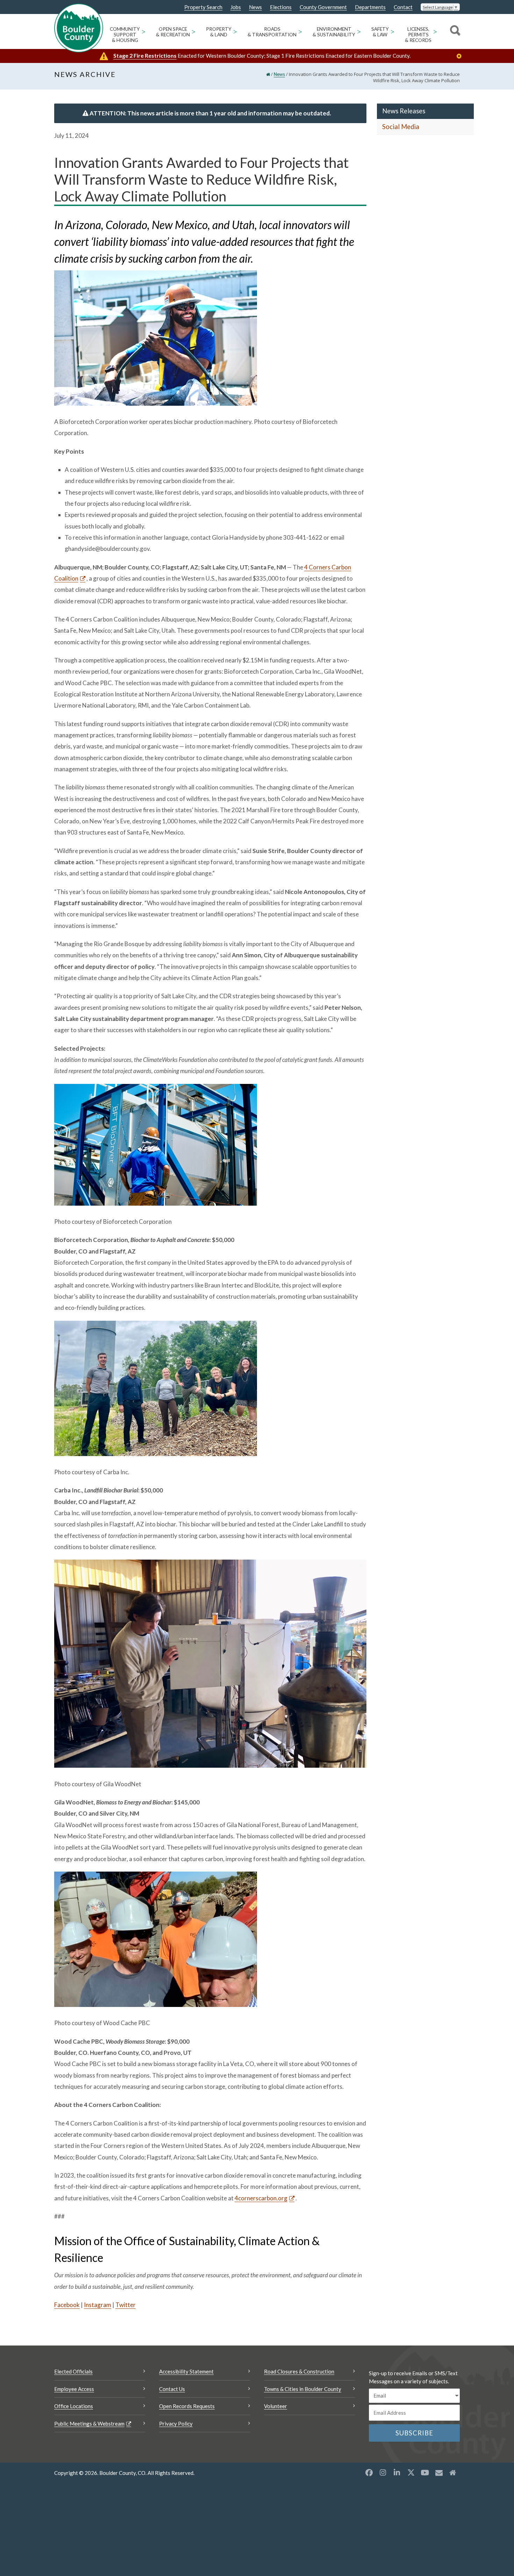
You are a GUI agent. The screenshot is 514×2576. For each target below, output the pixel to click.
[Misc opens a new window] (439, 2472)
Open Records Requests (187, 2406)
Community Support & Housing (125, 35)
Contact (403, 7)
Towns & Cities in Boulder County (303, 2389)
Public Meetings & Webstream (89, 2424)
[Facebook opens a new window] (369, 2472)
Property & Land (219, 32)
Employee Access (74, 2389)
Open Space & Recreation (173, 32)
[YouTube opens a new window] (425, 2472)
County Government (323, 7)
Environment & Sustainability (334, 32)
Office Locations (74, 2406)
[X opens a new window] (411, 2472)
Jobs (236, 7)
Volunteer (276, 2406)
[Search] (454, 31)
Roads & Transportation (272, 32)
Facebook (67, 2305)
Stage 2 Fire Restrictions (145, 55)
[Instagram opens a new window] (383, 2472)
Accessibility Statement (186, 2371)
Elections (281, 7)
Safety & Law (380, 32)
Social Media (401, 127)
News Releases (404, 111)
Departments (370, 7)
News (255, 7)
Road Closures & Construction (299, 2371)
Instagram (98, 2305)
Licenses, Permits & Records (418, 35)
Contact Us (172, 2389)
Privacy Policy (176, 2424)
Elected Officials (73, 2371)
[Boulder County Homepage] (79, 28)
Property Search (203, 7)
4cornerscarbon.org (261, 2198)
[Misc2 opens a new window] (453, 2472)
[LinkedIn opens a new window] (397, 2472)
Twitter (126, 2305)
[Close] (461, 56)
